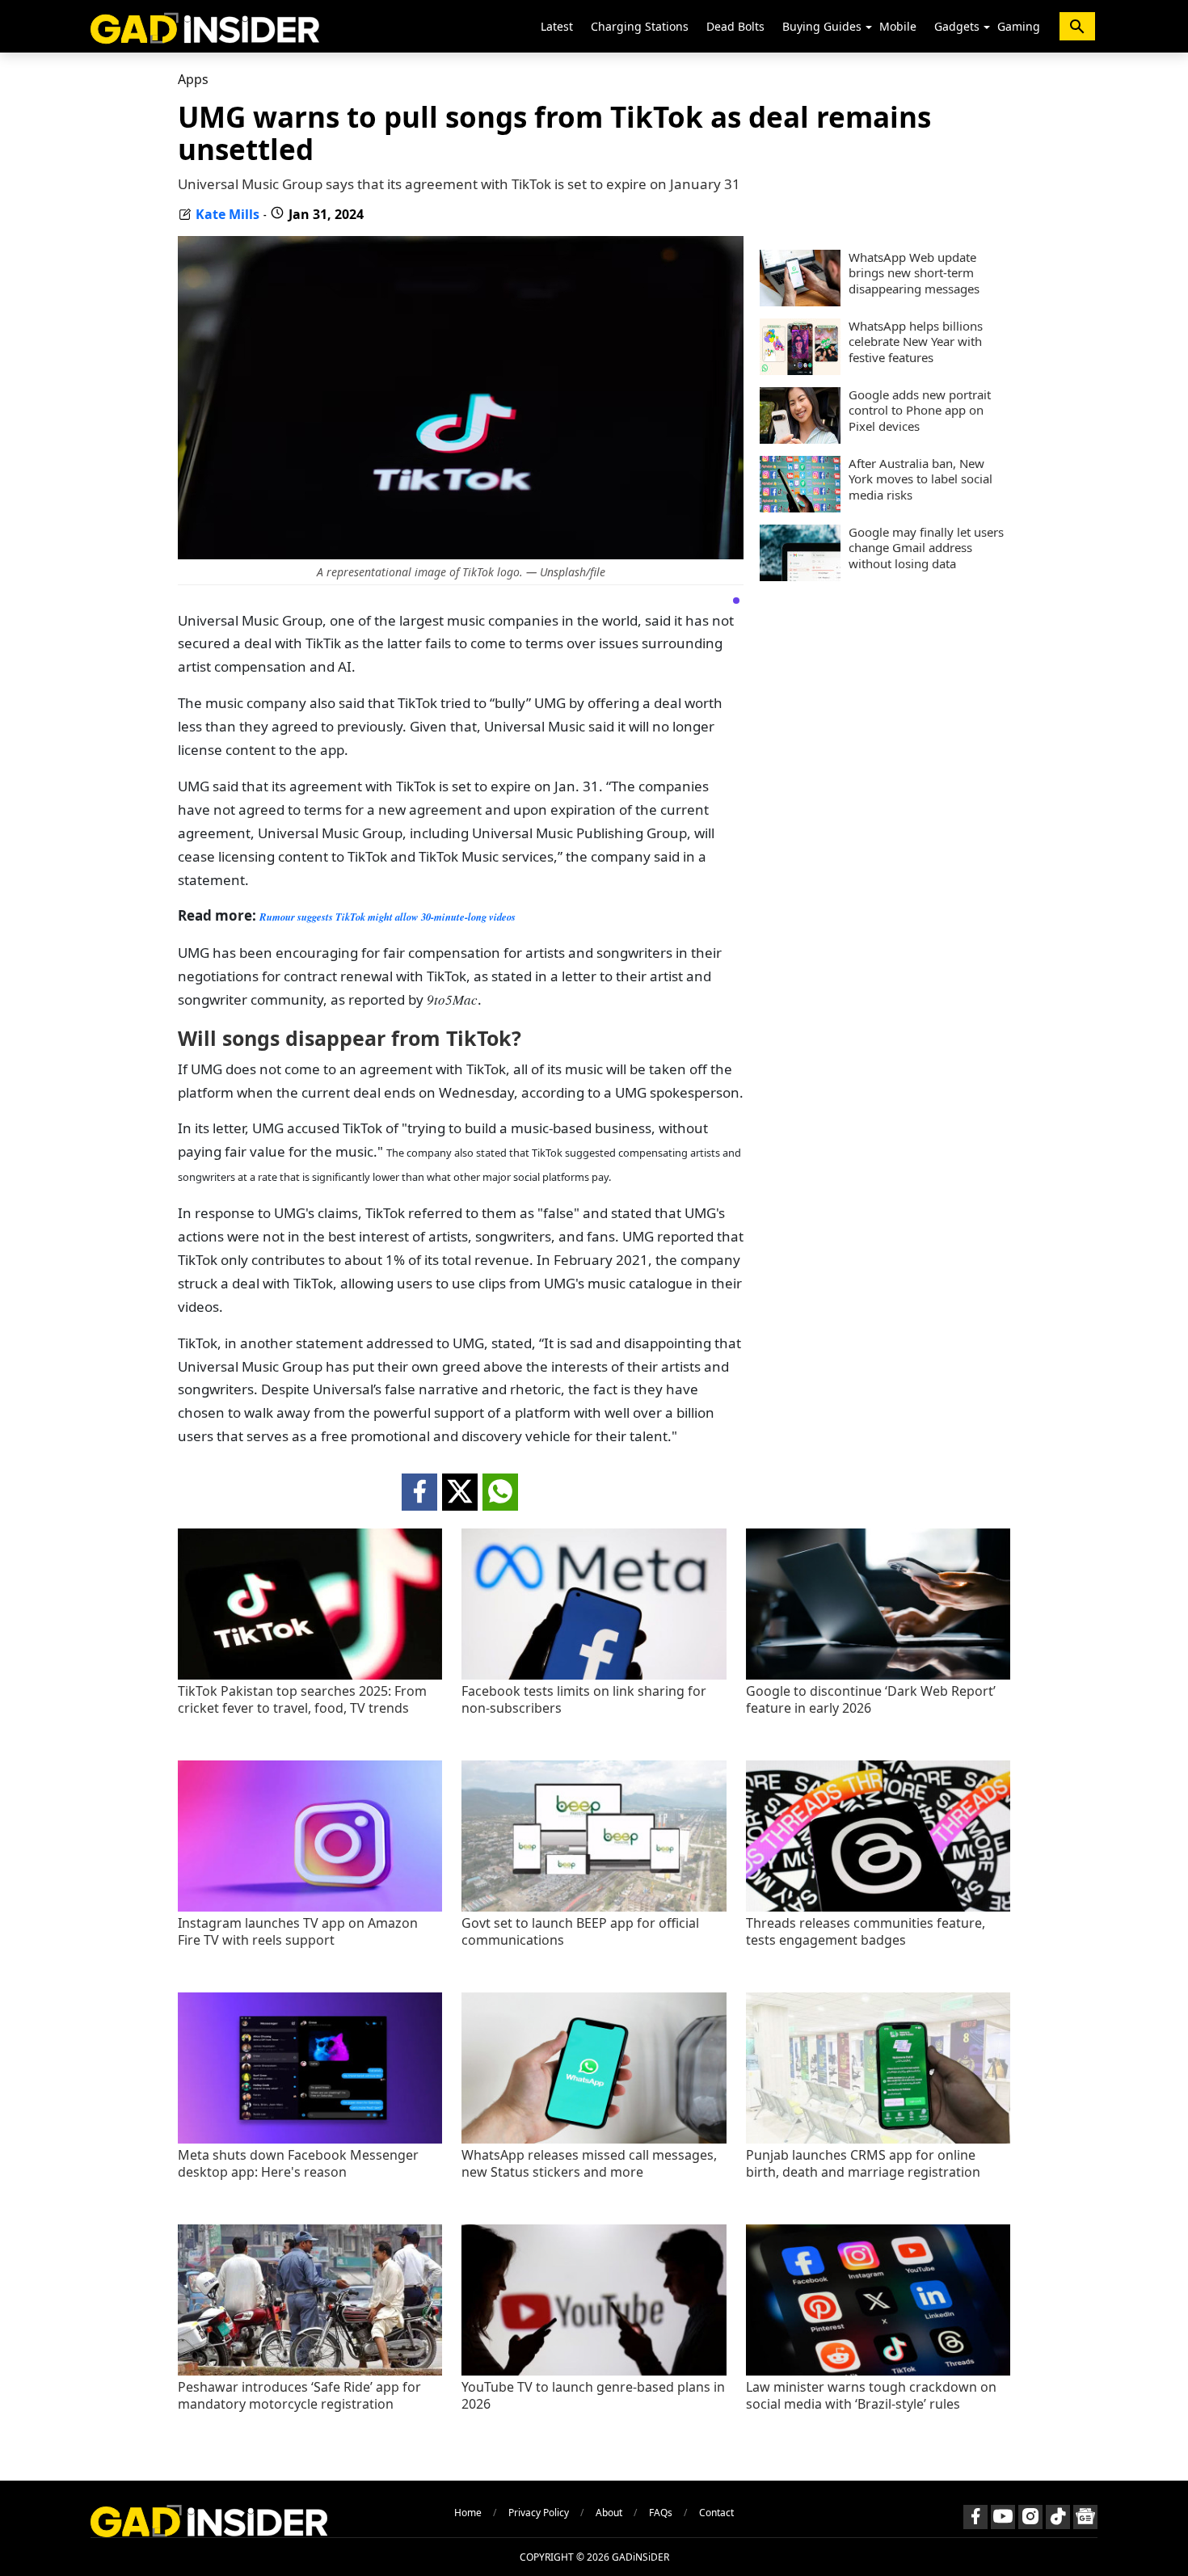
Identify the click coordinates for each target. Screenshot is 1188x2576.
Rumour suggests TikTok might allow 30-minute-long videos (388, 917)
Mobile (898, 26)
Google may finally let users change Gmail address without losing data (926, 548)
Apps (193, 79)
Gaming (1019, 26)
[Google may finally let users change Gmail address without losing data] (800, 576)
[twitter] (460, 1492)
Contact (716, 2513)
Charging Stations (640, 26)
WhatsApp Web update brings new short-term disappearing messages (914, 273)
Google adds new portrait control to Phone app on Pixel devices (920, 411)
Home (468, 2513)
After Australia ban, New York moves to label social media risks (920, 479)
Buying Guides (822, 26)
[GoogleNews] (1085, 2517)
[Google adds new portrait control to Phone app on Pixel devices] (800, 439)
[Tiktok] (1058, 2517)
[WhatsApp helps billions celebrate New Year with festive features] (800, 370)
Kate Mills (227, 214)
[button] (869, 27)
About (609, 2513)
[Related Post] (310, 1675)
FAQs (661, 2513)
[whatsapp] (500, 1492)
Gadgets (957, 26)
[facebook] (419, 1492)
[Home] (205, 26)
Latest (557, 26)
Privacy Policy (539, 2513)
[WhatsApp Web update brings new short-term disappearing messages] (800, 301)
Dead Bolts (735, 26)
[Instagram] (1030, 2517)
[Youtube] (1003, 2517)
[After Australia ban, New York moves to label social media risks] (800, 508)
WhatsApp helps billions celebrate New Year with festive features (916, 342)
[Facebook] (975, 2517)
